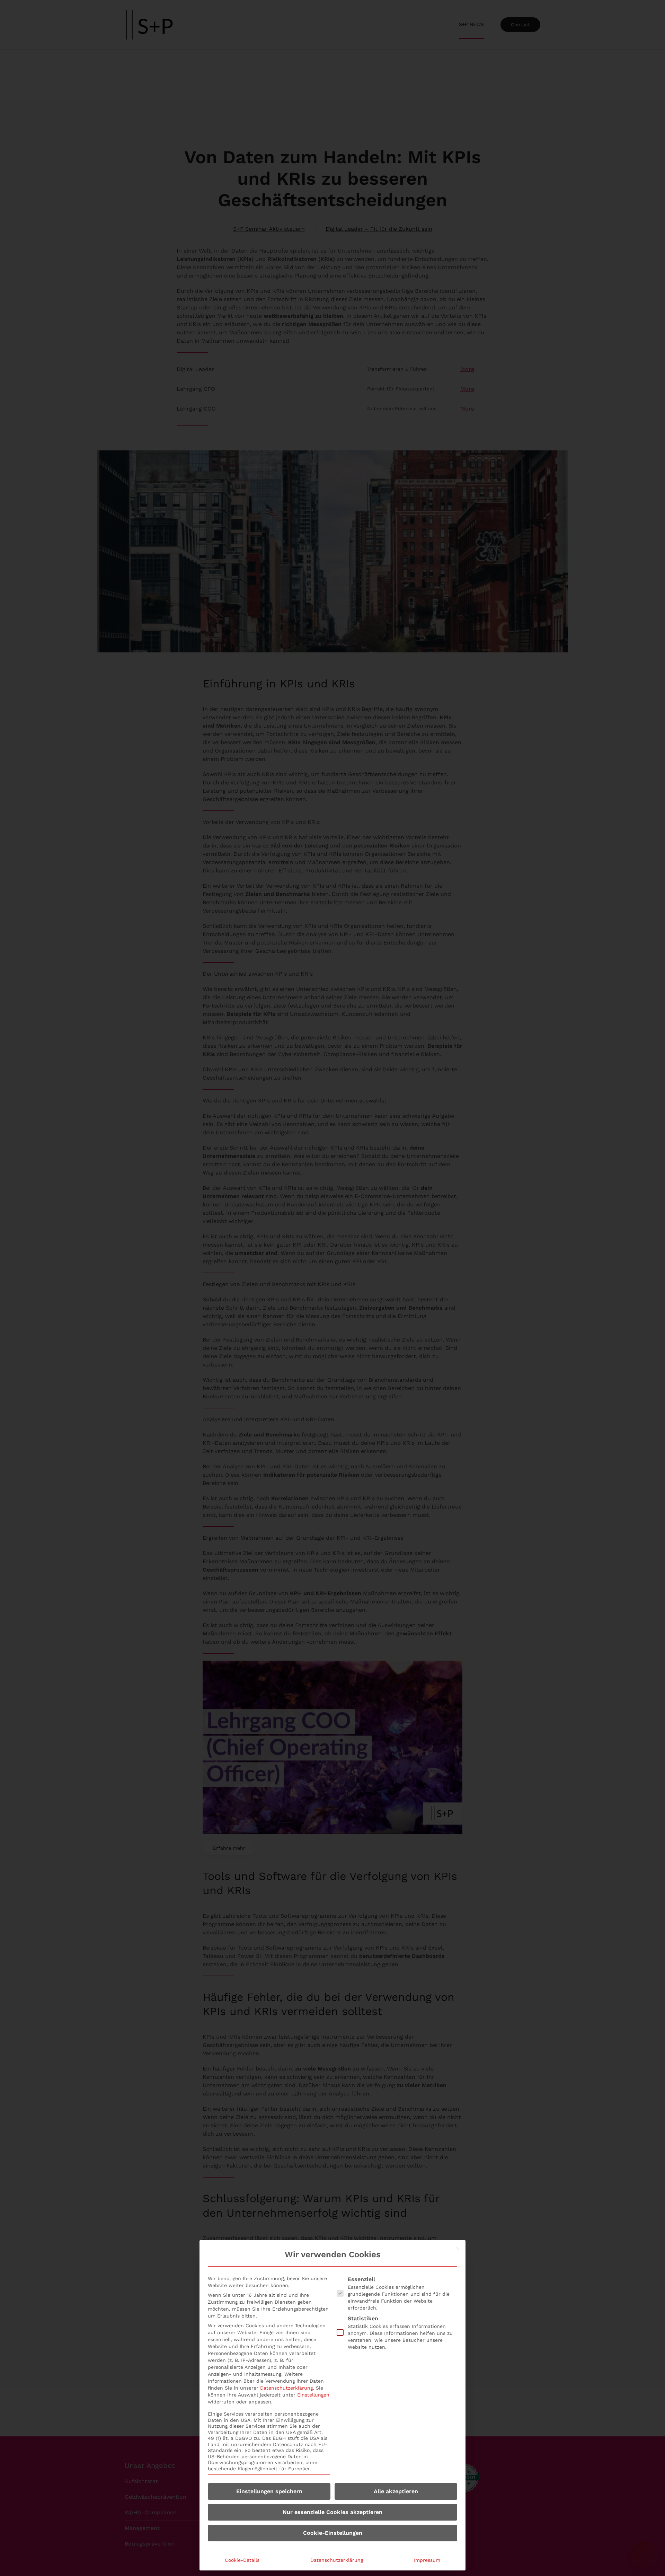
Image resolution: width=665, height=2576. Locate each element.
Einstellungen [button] (313, 2395)
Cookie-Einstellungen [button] (333, 2533)
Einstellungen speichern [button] (269, 2491)
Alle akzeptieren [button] (396, 2491)
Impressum (427, 2560)
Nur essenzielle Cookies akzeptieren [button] (332, 2512)
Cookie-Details (242, 2560)
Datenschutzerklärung (286, 2388)
